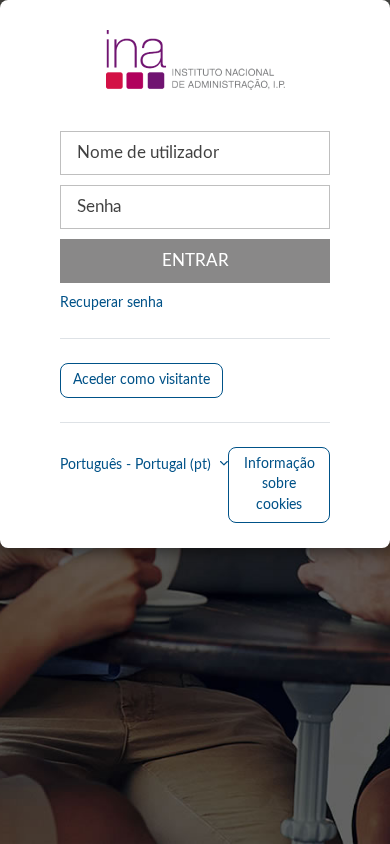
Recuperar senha (111, 303)
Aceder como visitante (141, 380)
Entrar (195, 260)
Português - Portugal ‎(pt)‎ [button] (137, 465)
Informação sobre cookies (279, 485)
